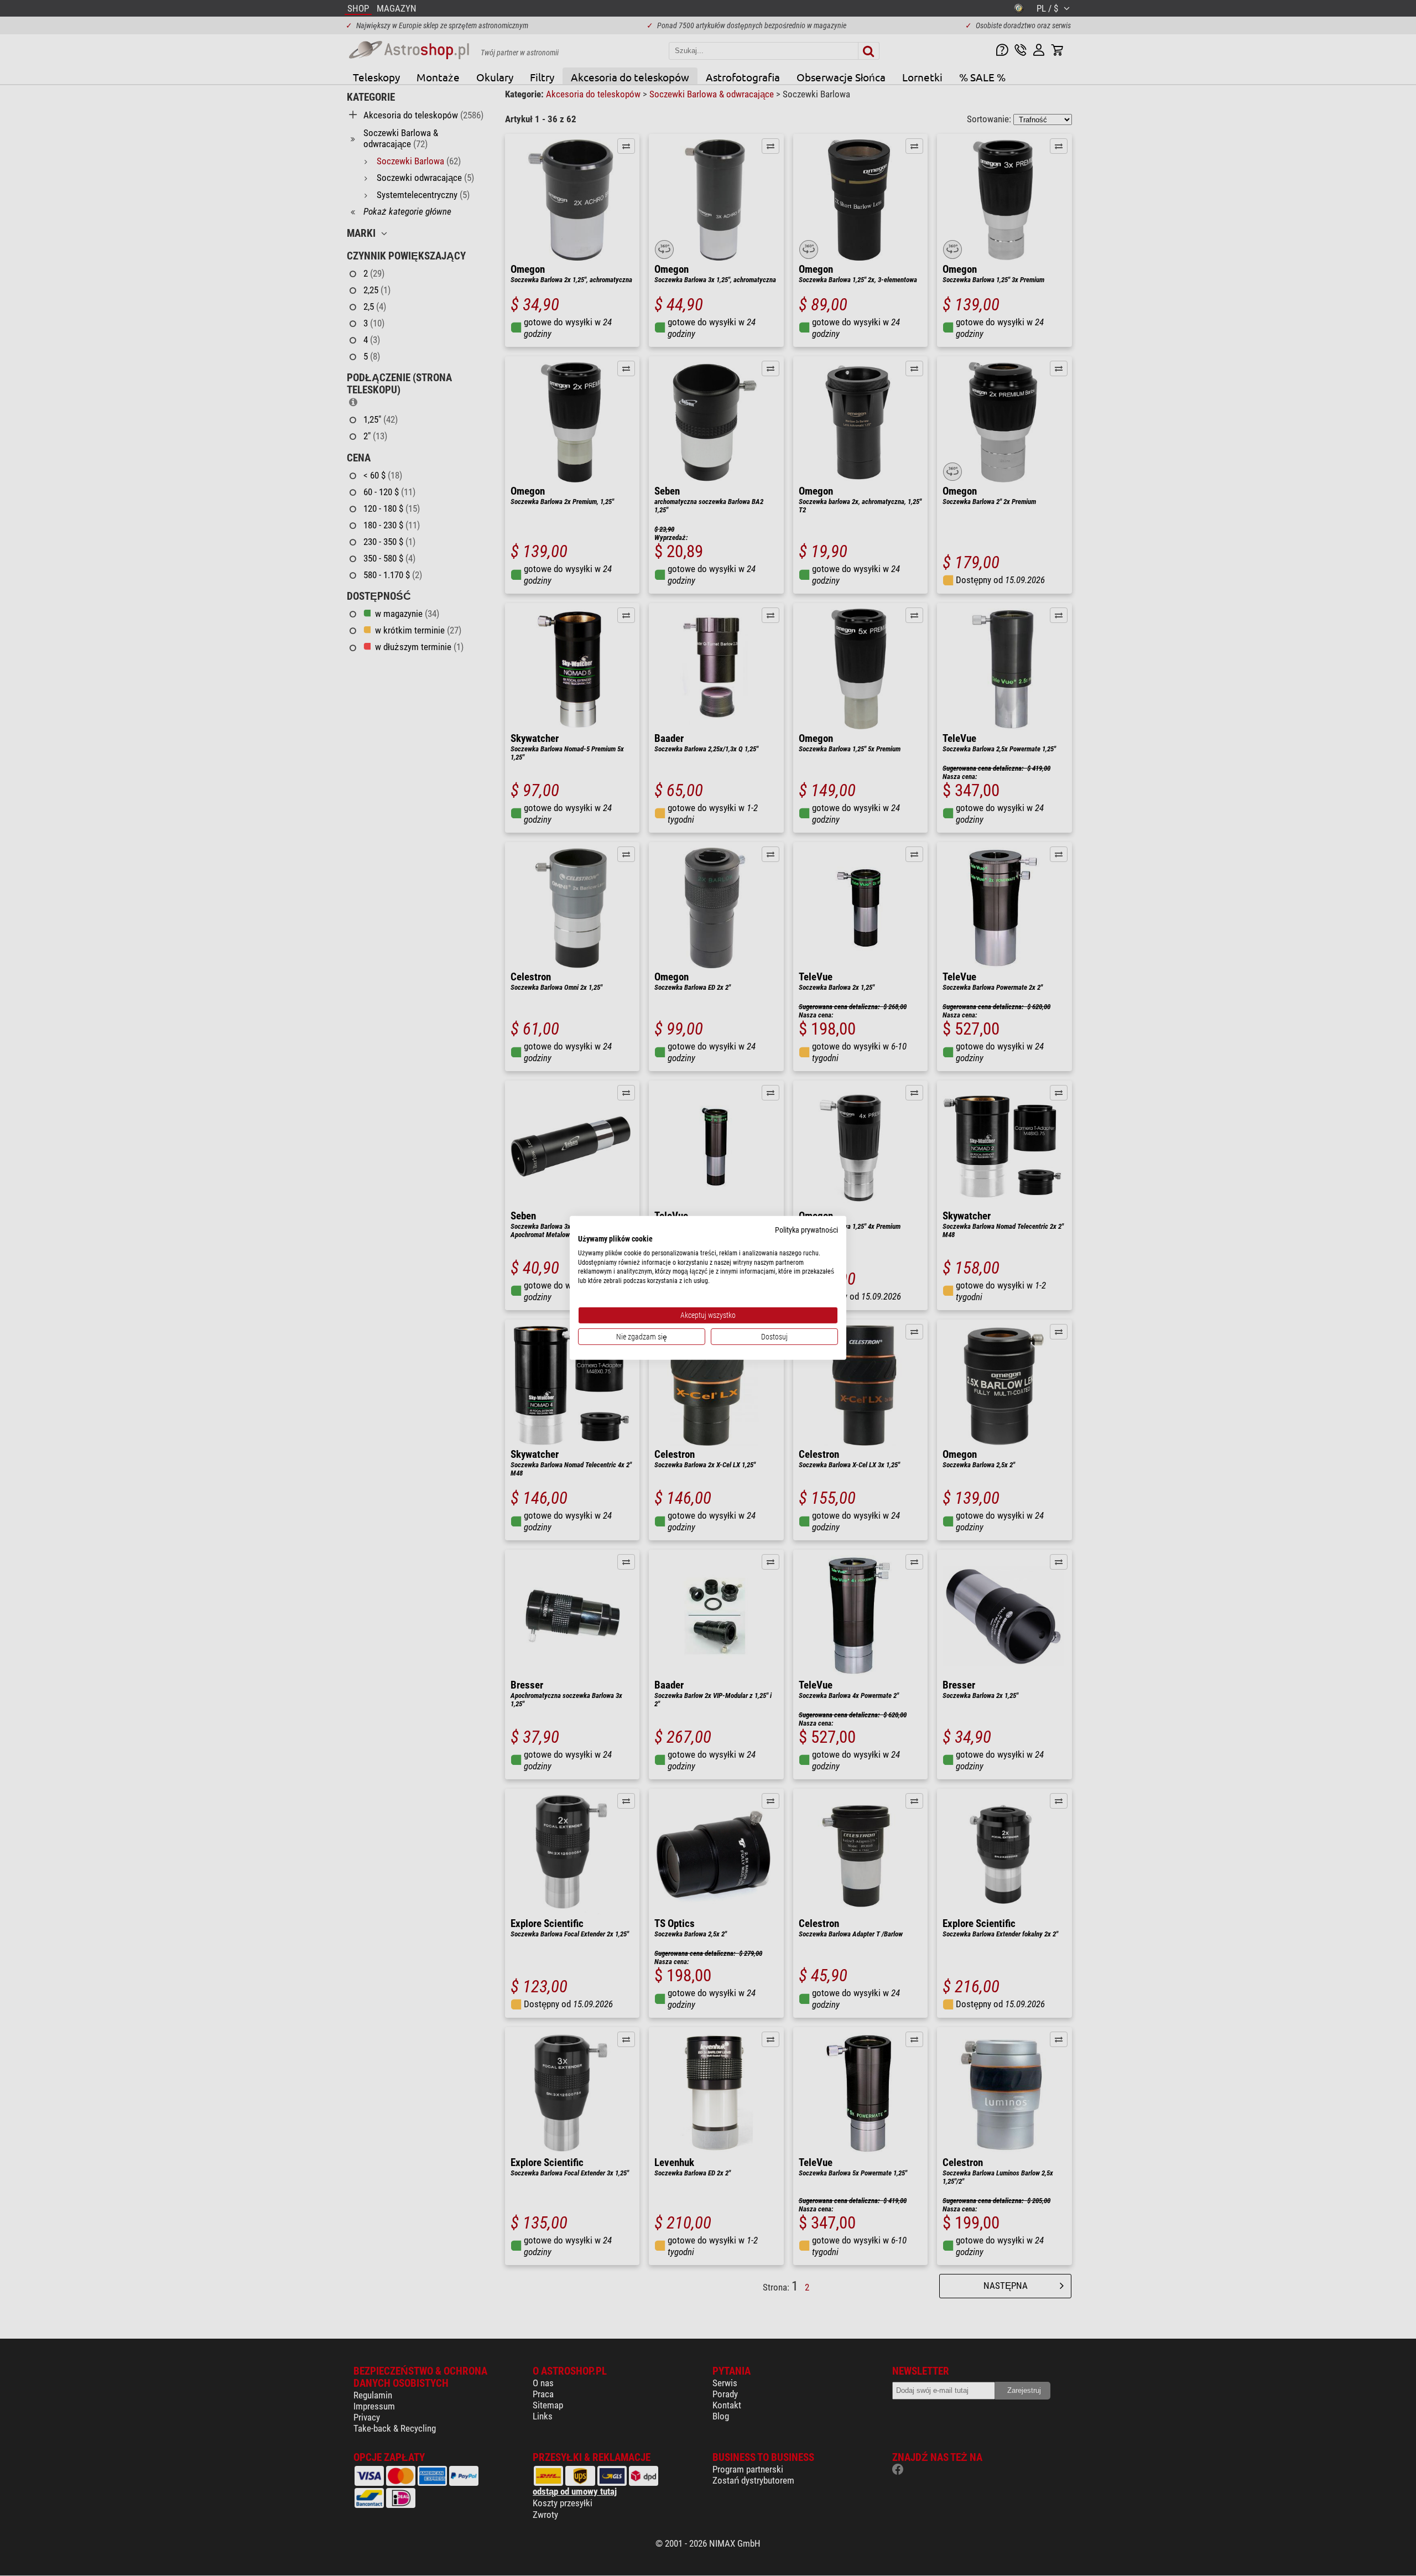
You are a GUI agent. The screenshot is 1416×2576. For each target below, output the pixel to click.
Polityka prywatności (806, 1230)
